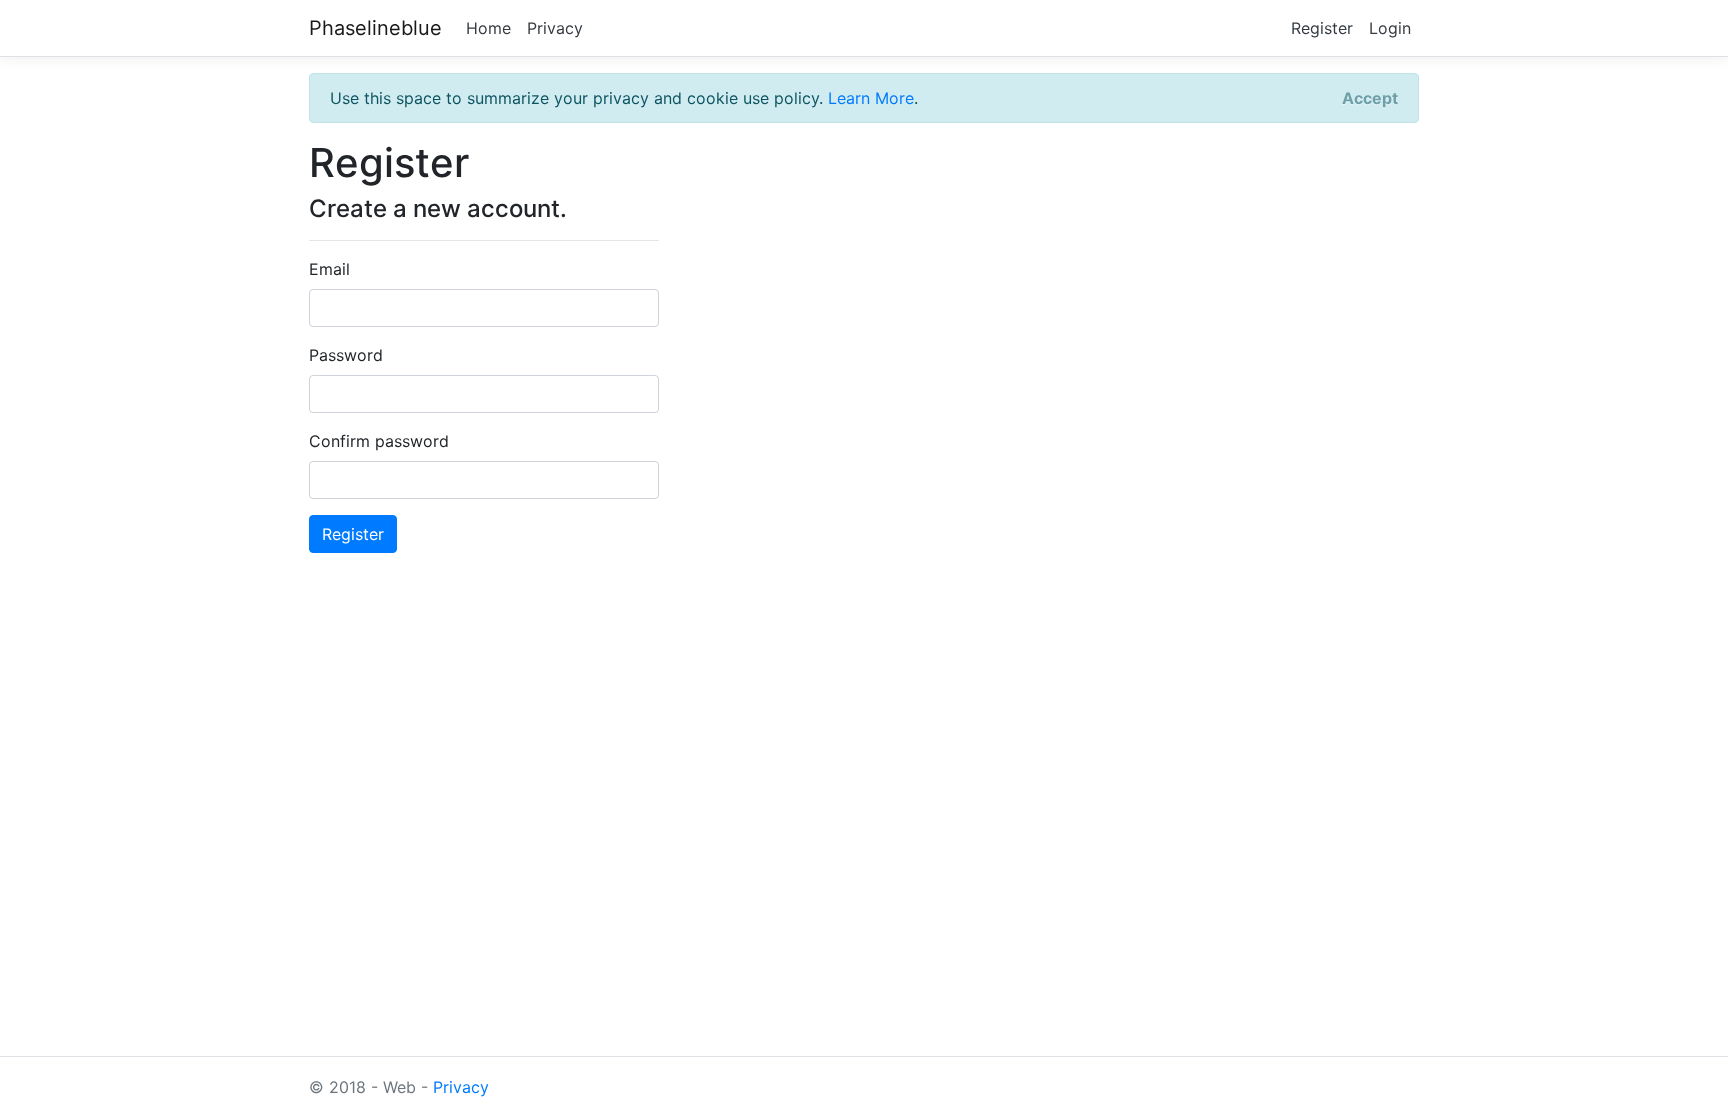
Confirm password (379, 441)
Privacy (555, 28)
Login (1390, 28)
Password (346, 355)
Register (1322, 28)
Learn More (871, 98)
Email (329, 269)
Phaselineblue (375, 28)
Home (488, 28)
